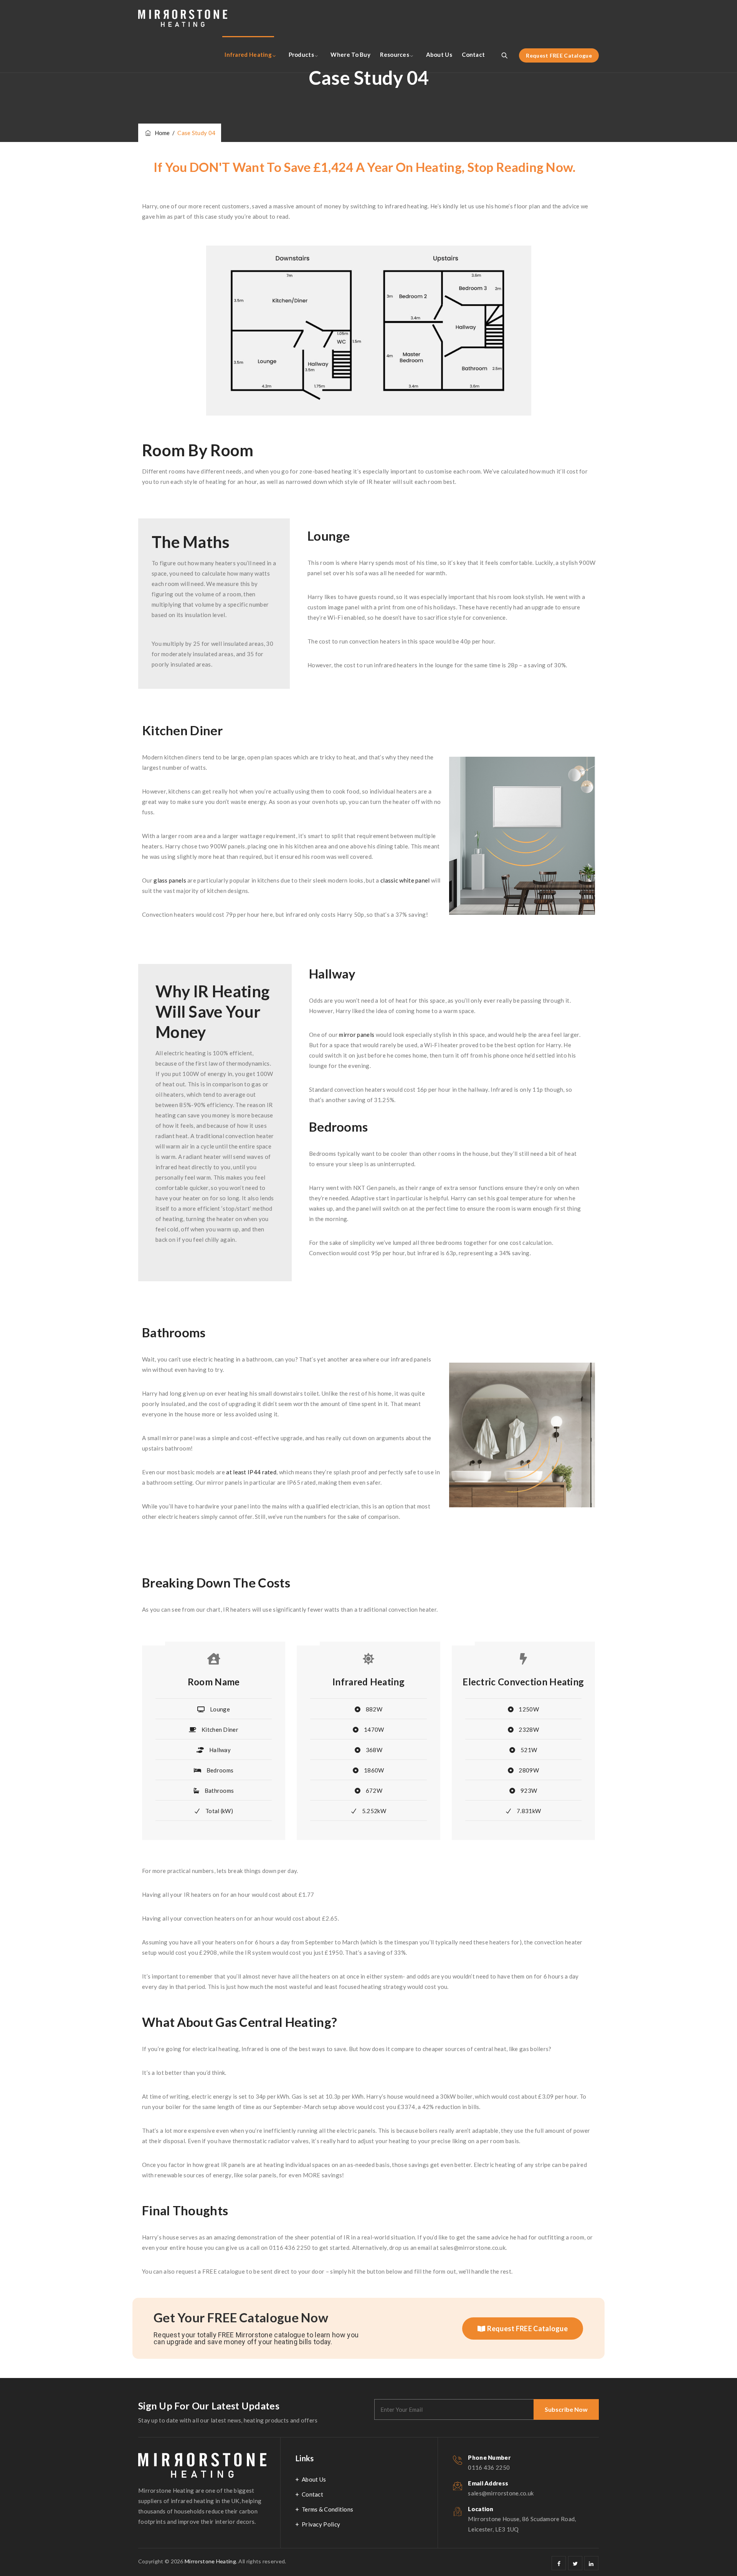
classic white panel (405, 880)
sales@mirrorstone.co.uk (501, 2493)
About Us (439, 54)
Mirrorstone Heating (210, 2561)
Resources (395, 54)
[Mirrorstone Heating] (183, 18)
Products (301, 54)
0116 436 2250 (489, 2467)
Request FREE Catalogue (559, 55)
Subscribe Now (566, 2409)
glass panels (170, 880)
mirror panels (357, 1035)
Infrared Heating (248, 54)
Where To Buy (350, 54)
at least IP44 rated (251, 1472)
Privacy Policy (321, 2524)
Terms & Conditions (327, 2509)
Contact (473, 54)
